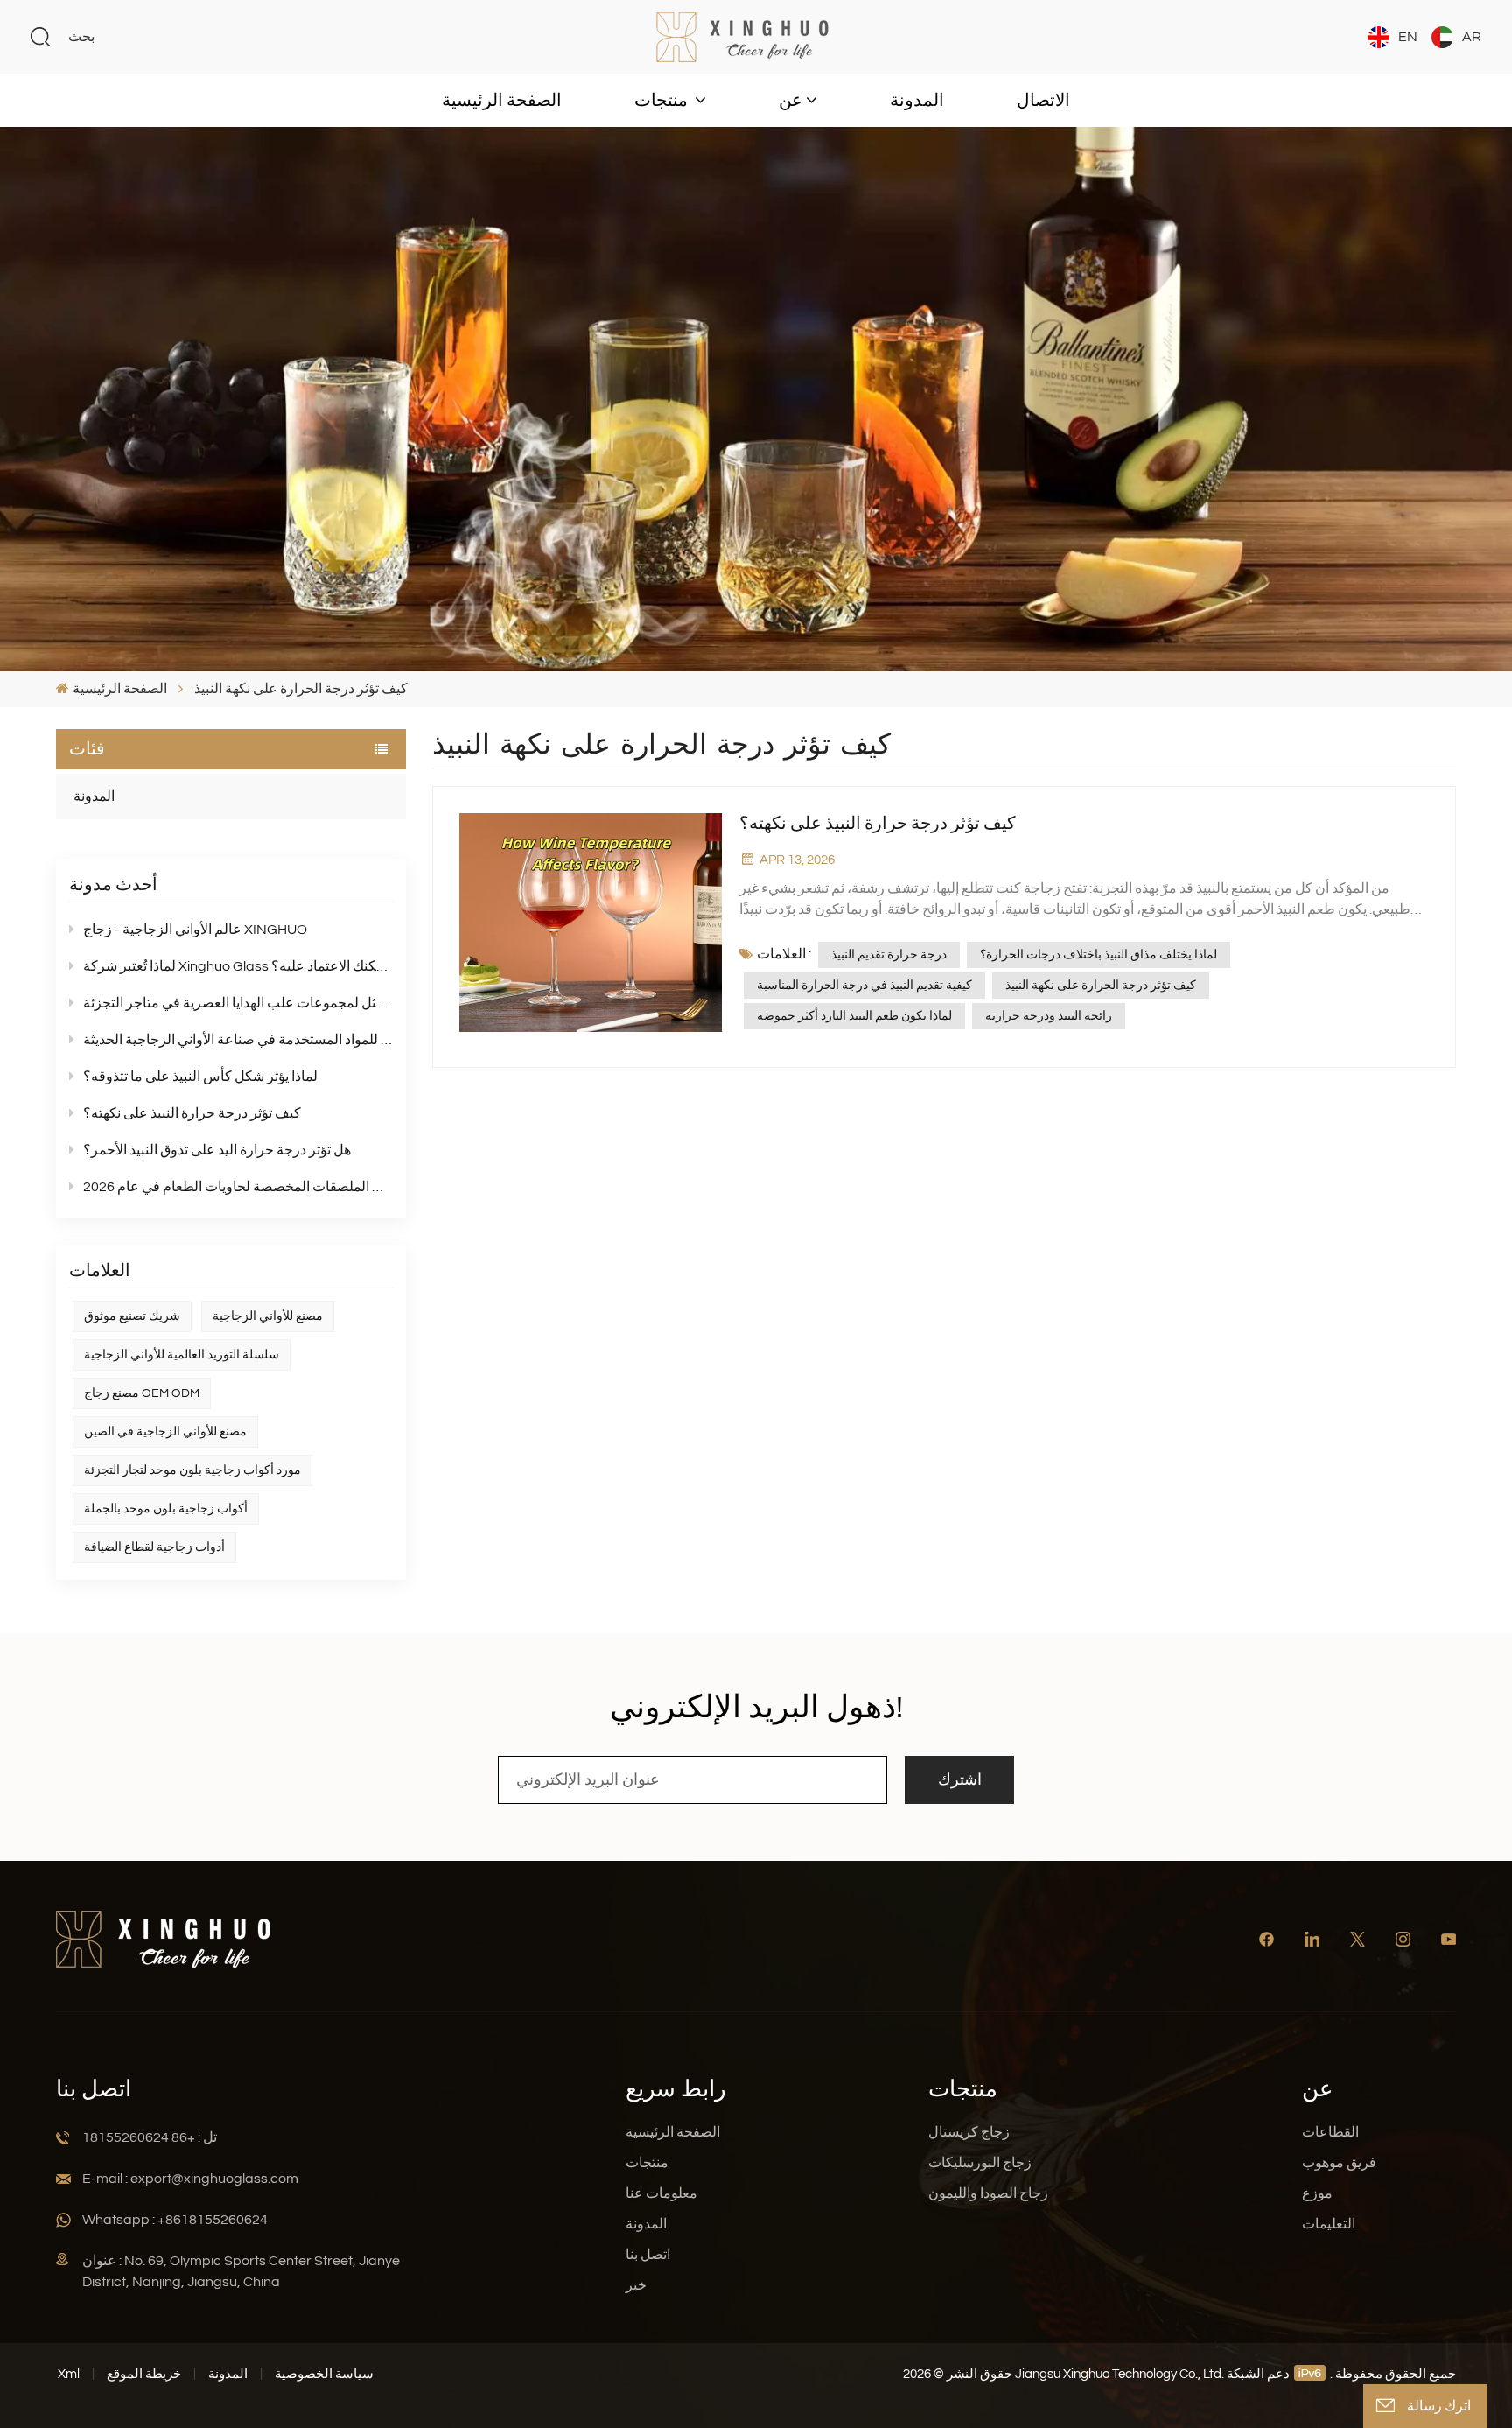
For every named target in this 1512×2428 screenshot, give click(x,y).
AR (1472, 37)
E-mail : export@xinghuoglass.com (190, 2179)
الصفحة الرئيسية (502, 101)
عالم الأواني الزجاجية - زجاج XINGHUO (195, 930)
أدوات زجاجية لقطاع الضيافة (154, 1547)
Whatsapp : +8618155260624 (175, 2220)
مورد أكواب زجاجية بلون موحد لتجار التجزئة (192, 1470)
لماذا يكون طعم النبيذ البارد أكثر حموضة (854, 1016)
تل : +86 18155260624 (150, 2137)
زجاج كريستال (969, 2132)
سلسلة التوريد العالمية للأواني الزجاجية (182, 1355)
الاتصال (1043, 101)
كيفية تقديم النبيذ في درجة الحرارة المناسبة (864, 986)
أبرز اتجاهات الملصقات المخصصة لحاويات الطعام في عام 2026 (238, 1187)
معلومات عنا (661, 2193)
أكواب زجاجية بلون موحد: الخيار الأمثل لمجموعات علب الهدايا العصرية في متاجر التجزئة (238, 1003)
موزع (1317, 2193)
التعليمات (1329, 2224)
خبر (636, 2285)
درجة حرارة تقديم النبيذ (889, 955)
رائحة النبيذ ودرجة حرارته (1049, 1016)
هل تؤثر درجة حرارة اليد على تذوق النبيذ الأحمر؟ (217, 1150)
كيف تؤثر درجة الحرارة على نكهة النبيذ (1101, 986)
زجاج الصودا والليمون (988, 2193)
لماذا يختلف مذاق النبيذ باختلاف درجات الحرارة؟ (1099, 955)
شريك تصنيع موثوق (132, 1316)
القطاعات (1330, 2132)
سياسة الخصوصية (324, 2374)
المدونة (917, 101)
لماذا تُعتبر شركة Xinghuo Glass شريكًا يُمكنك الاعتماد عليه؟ (238, 966)
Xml (69, 2374)
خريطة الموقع (144, 2374)
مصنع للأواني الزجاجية (268, 1316)
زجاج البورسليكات (980, 2163)
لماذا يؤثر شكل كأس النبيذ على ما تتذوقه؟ (200, 1077)
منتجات (663, 101)
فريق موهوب (1339, 2163)
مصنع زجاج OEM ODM (142, 1393)
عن (791, 101)
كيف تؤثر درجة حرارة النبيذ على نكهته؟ (192, 1113)
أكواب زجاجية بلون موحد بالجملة (166, 1509)
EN (1408, 37)
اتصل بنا (648, 2255)
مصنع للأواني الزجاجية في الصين (165, 1432)
